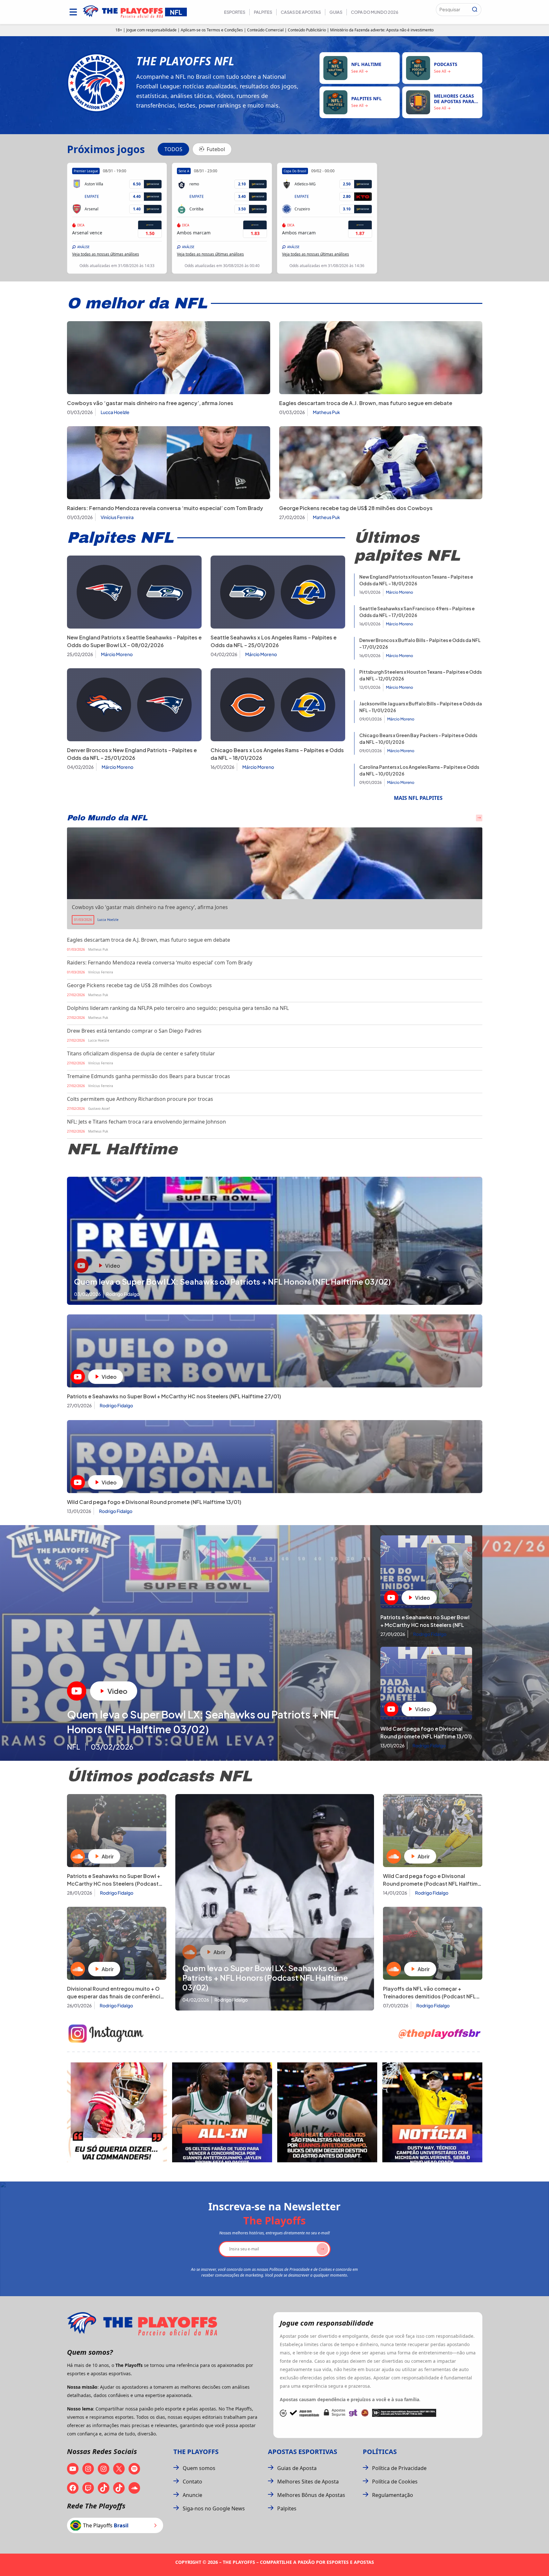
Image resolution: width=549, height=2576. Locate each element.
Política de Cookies (395, 2482)
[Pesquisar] (475, 10)
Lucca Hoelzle (115, 412)
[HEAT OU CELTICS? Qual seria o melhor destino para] (327, 2112)
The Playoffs (196, 2452)
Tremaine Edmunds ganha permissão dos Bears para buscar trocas (149, 1076)
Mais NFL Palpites (418, 798)
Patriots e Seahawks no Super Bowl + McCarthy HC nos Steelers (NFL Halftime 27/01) (174, 1396)
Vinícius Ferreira (117, 517)
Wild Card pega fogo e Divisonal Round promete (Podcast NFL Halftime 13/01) (432, 1884)
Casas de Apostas (301, 12)
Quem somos (199, 2468)
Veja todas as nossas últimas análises (106, 254)
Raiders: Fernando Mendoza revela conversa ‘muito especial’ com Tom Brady (165, 508)
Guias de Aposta (297, 2468)
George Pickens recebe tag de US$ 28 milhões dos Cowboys (356, 508)
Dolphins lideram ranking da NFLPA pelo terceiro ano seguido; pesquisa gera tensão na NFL (178, 1008)
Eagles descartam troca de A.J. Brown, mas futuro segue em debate (366, 403)
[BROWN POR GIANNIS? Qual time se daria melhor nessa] (222, 2112)
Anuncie (192, 2495)
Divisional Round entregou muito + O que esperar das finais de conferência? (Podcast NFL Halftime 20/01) (117, 1996)
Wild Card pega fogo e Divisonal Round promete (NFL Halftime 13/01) (154, 1502)
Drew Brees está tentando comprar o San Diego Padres (134, 1031)
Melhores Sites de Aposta (308, 2482)
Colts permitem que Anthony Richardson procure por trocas (140, 1099)
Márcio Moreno (117, 654)
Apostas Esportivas (303, 2452)
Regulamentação (393, 2495)
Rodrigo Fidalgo (116, 1405)
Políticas (380, 2452)
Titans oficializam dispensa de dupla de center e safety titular (141, 1053)
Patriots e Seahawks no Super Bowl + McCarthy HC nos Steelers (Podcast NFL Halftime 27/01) (114, 1884)
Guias (336, 12)
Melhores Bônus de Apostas (311, 2495)
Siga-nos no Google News (214, 2508)
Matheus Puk (326, 412)
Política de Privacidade (399, 2468)
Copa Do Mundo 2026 (375, 12)
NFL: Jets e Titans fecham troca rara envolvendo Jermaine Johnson (146, 1122)
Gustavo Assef (99, 1109)
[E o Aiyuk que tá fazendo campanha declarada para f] (117, 2112)
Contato (192, 2482)
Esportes (235, 12)
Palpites (263, 12)
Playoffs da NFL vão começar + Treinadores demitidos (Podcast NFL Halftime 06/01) (429, 1996)
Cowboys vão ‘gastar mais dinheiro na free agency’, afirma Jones (150, 403)
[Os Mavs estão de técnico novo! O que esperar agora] (432, 2112)
